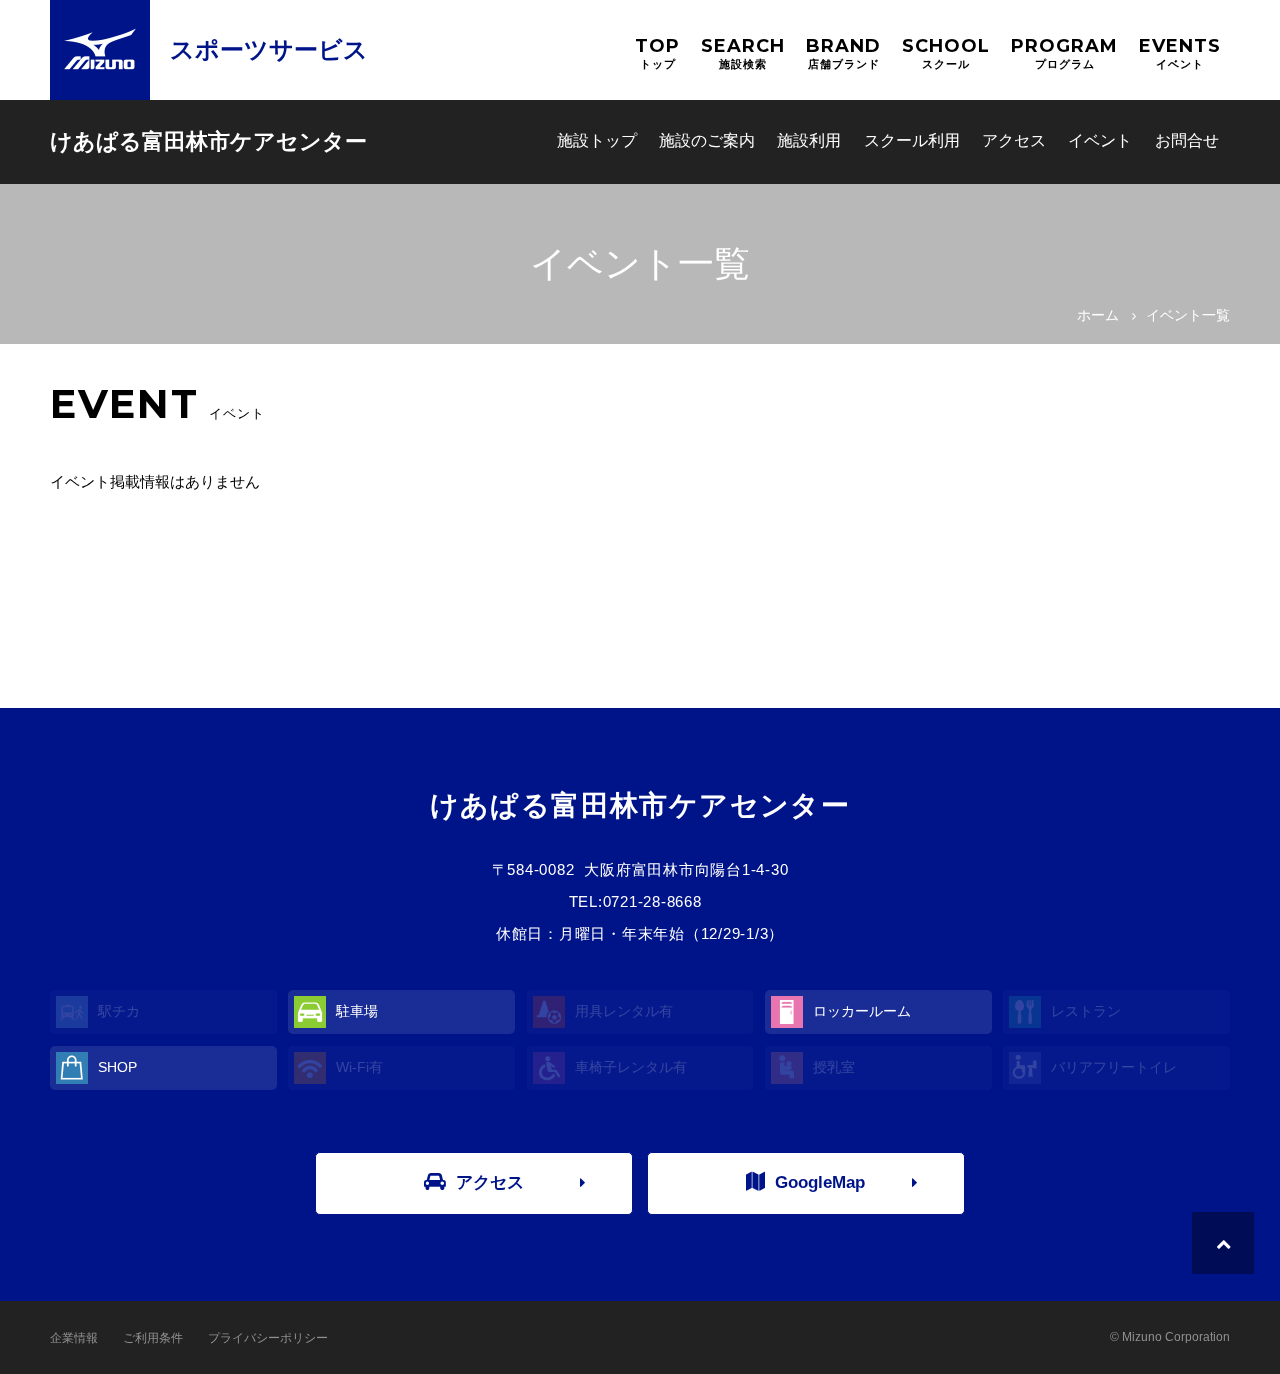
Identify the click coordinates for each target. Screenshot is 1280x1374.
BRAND (843, 52)
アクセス (1014, 140)
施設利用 (809, 140)
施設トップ (597, 140)
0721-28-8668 (652, 901)
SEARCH (743, 52)
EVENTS (1180, 52)
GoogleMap (820, 1182)
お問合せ (1187, 140)
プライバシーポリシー (268, 1338)
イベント (1100, 140)
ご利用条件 (153, 1338)
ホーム (1098, 315)
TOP (657, 52)
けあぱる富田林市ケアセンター (208, 141)
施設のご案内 (707, 140)
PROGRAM (1064, 52)
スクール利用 (912, 140)
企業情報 (74, 1338)
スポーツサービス (269, 49)
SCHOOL (946, 52)
